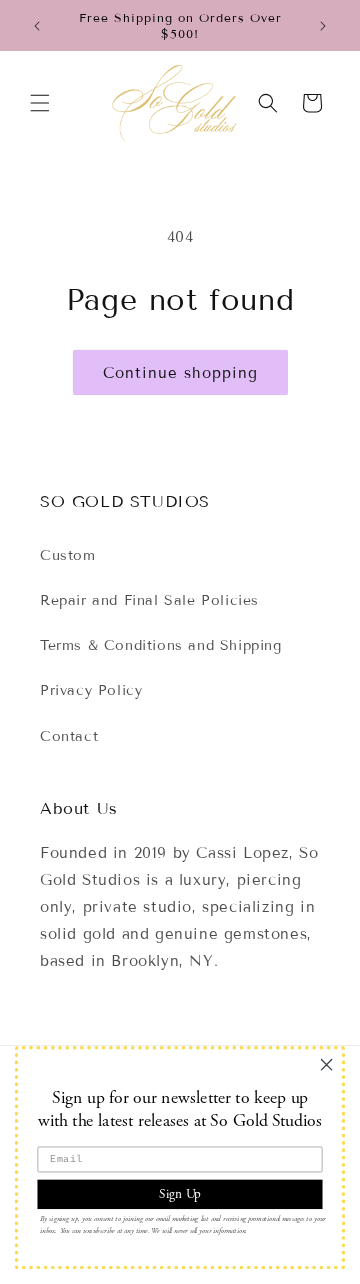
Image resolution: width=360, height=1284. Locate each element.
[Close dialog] (327, 1065)
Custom (68, 555)
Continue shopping (180, 373)
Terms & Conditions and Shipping (161, 645)
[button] (40, 103)
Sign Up (180, 1194)
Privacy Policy (91, 690)
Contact (69, 736)
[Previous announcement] (37, 26)
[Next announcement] (323, 26)
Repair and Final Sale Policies (149, 600)
